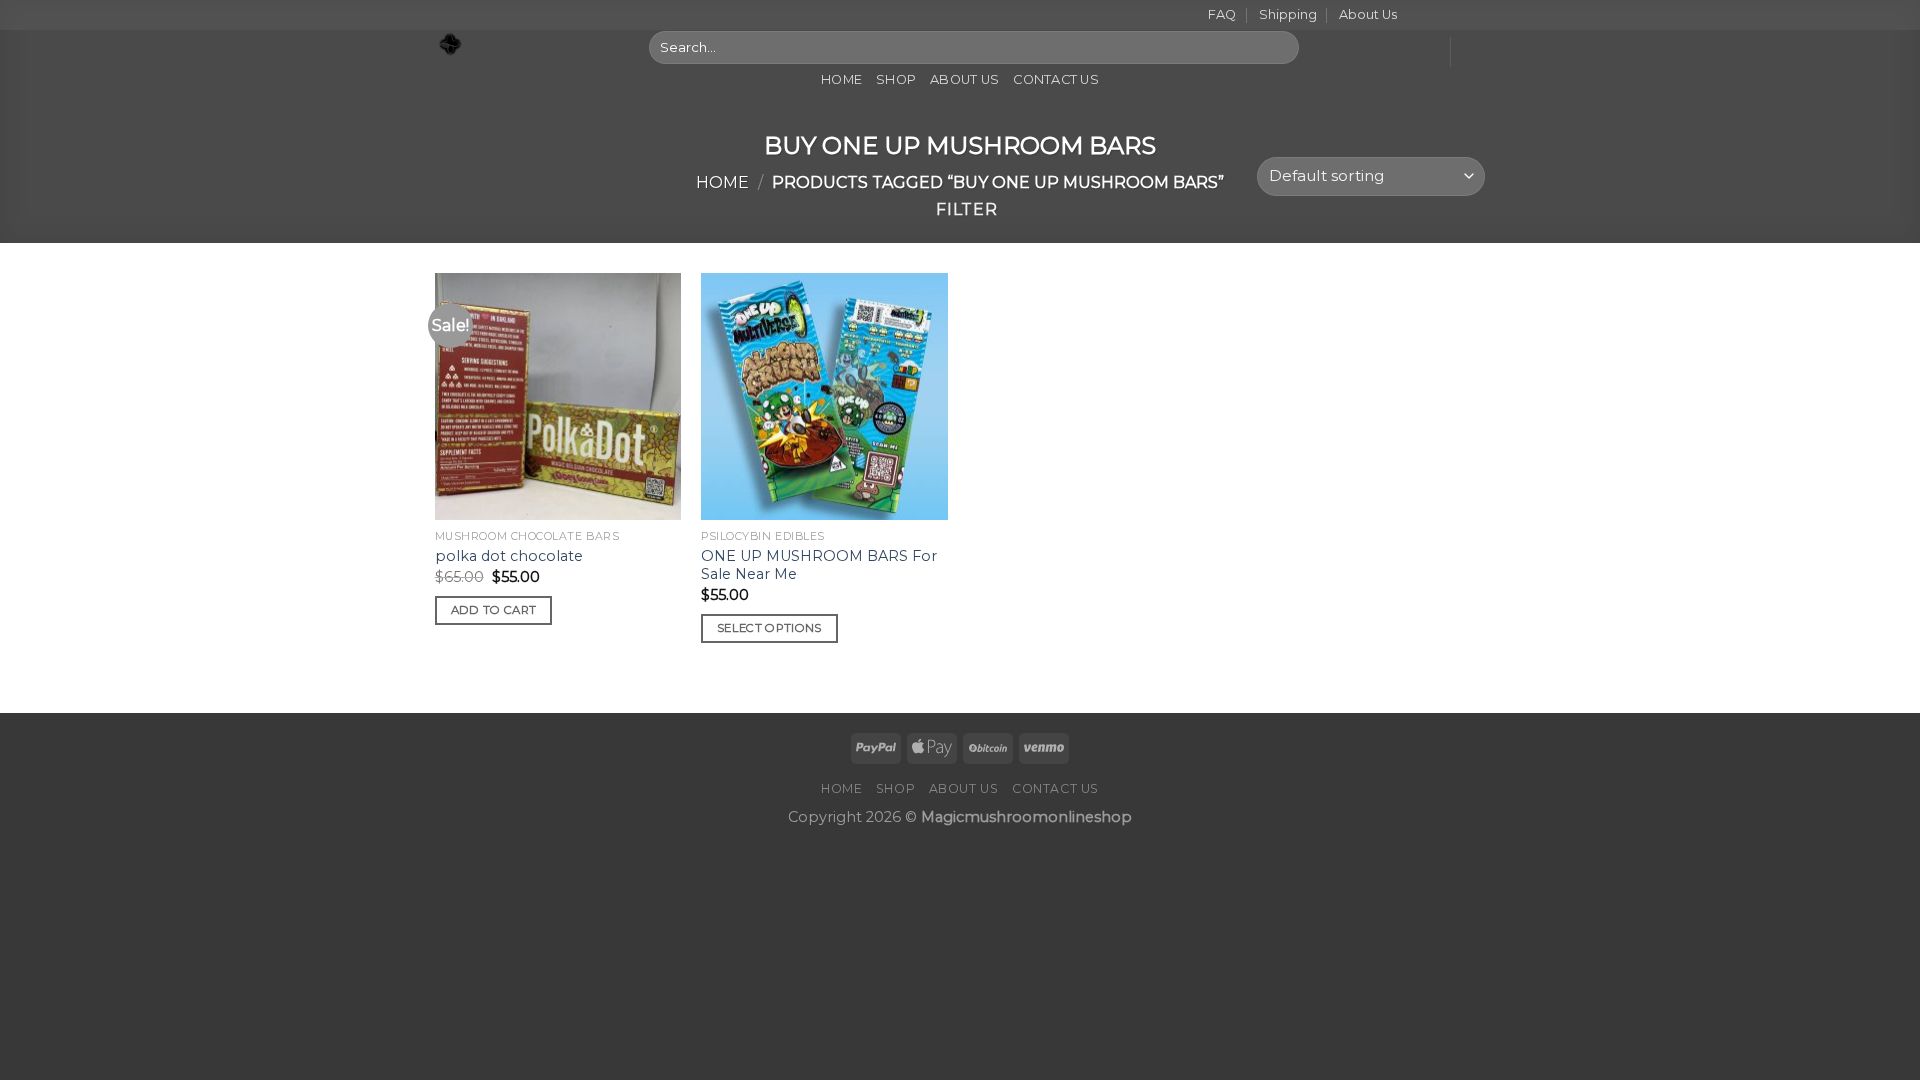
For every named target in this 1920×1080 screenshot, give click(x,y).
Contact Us (1056, 79)
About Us (1368, 14)
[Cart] (1475, 52)
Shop (896, 79)
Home (841, 79)
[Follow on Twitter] (1456, 16)
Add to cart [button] (494, 610)
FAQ (1222, 14)
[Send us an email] (1475, 16)
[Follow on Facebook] (1418, 16)
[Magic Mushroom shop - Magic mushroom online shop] (527, 45)
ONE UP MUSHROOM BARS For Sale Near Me (819, 565)
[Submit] (1279, 47)
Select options (769, 628)
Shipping (1288, 14)
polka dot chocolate (509, 556)
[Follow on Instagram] (1437, 16)
